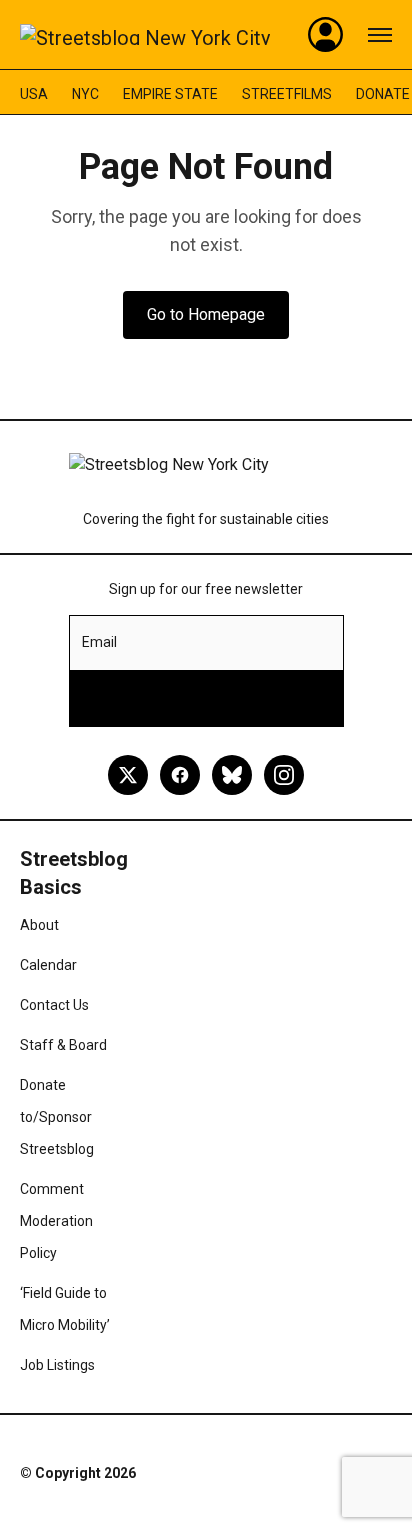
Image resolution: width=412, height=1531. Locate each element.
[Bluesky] (232, 775)
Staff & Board (63, 1045)
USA (34, 94)
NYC (85, 94)
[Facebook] (180, 775)
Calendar (48, 965)
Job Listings (57, 1365)
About (39, 925)
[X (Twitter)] (128, 775)
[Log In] (326, 35)
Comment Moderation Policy (56, 1221)
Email (99, 642)
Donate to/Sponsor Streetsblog (57, 1117)
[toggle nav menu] (380, 35)
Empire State (170, 94)
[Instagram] (284, 775)
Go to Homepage (206, 314)
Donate (383, 94)
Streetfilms (287, 94)
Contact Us (54, 1005)
